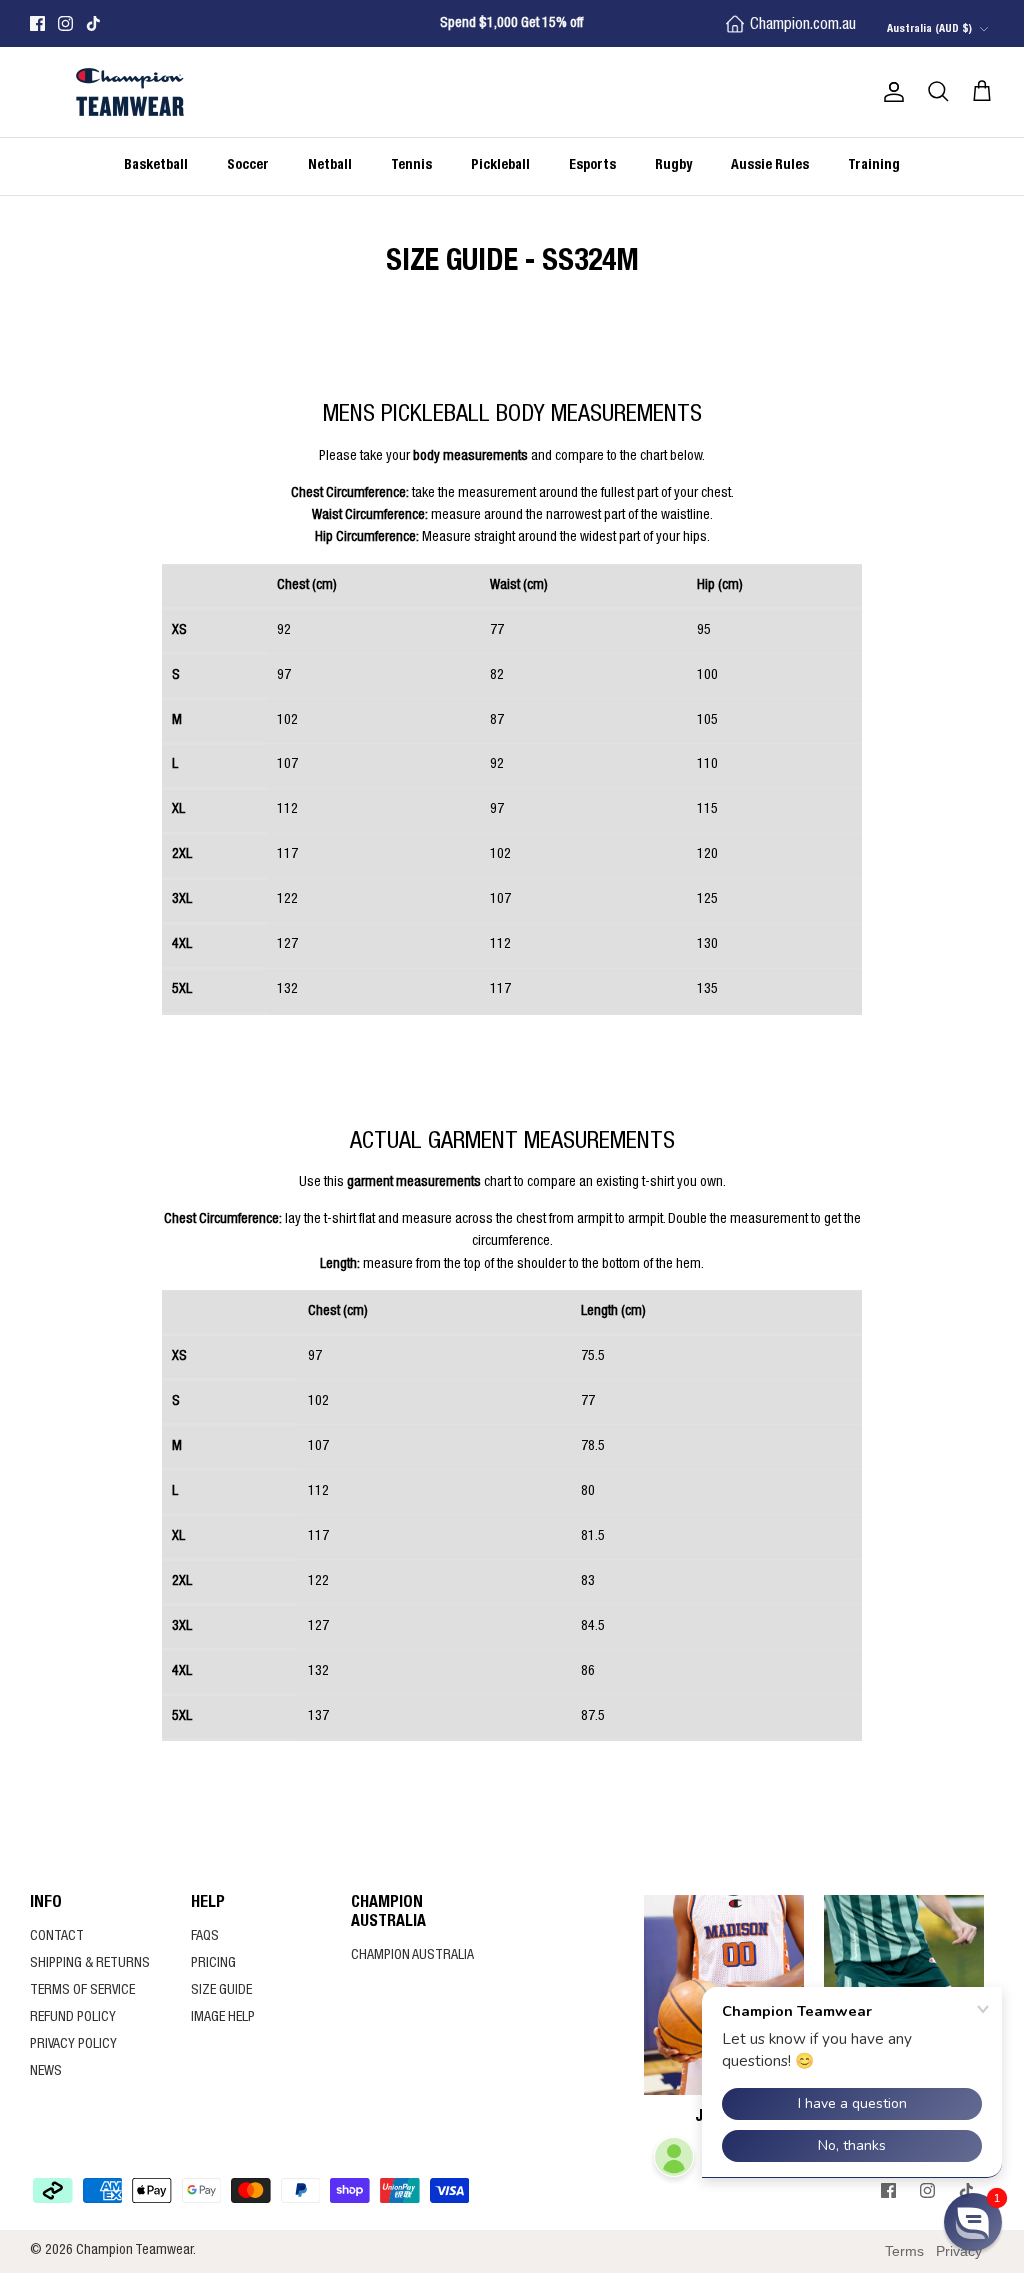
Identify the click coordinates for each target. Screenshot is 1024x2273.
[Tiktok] (93, 23)
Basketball (156, 166)
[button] (973, 2222)
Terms (904, 2251)
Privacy (959, 2251)
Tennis (411, 166)
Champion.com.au (803, 26)
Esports (592, 166)
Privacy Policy (73, 2045)
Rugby (673, 166)
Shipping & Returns (90, 1964)
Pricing (213, 1964)
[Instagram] (65, 23)
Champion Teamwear (134, 2251)
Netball (330, 166)
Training (874, 166)
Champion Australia (412, 1956)
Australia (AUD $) (929, 29)
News (46, 2072)
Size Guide (221, 1991)
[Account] (890, 92)
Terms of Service (82, 1991)
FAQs (205, 1937)
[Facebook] (37, 23)
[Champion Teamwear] (130, 92)
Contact (57, 1937)
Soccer (248, 166)
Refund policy (73, 2018)
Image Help (223, 2018)
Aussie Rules (770, 166)
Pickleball (500, 166)
